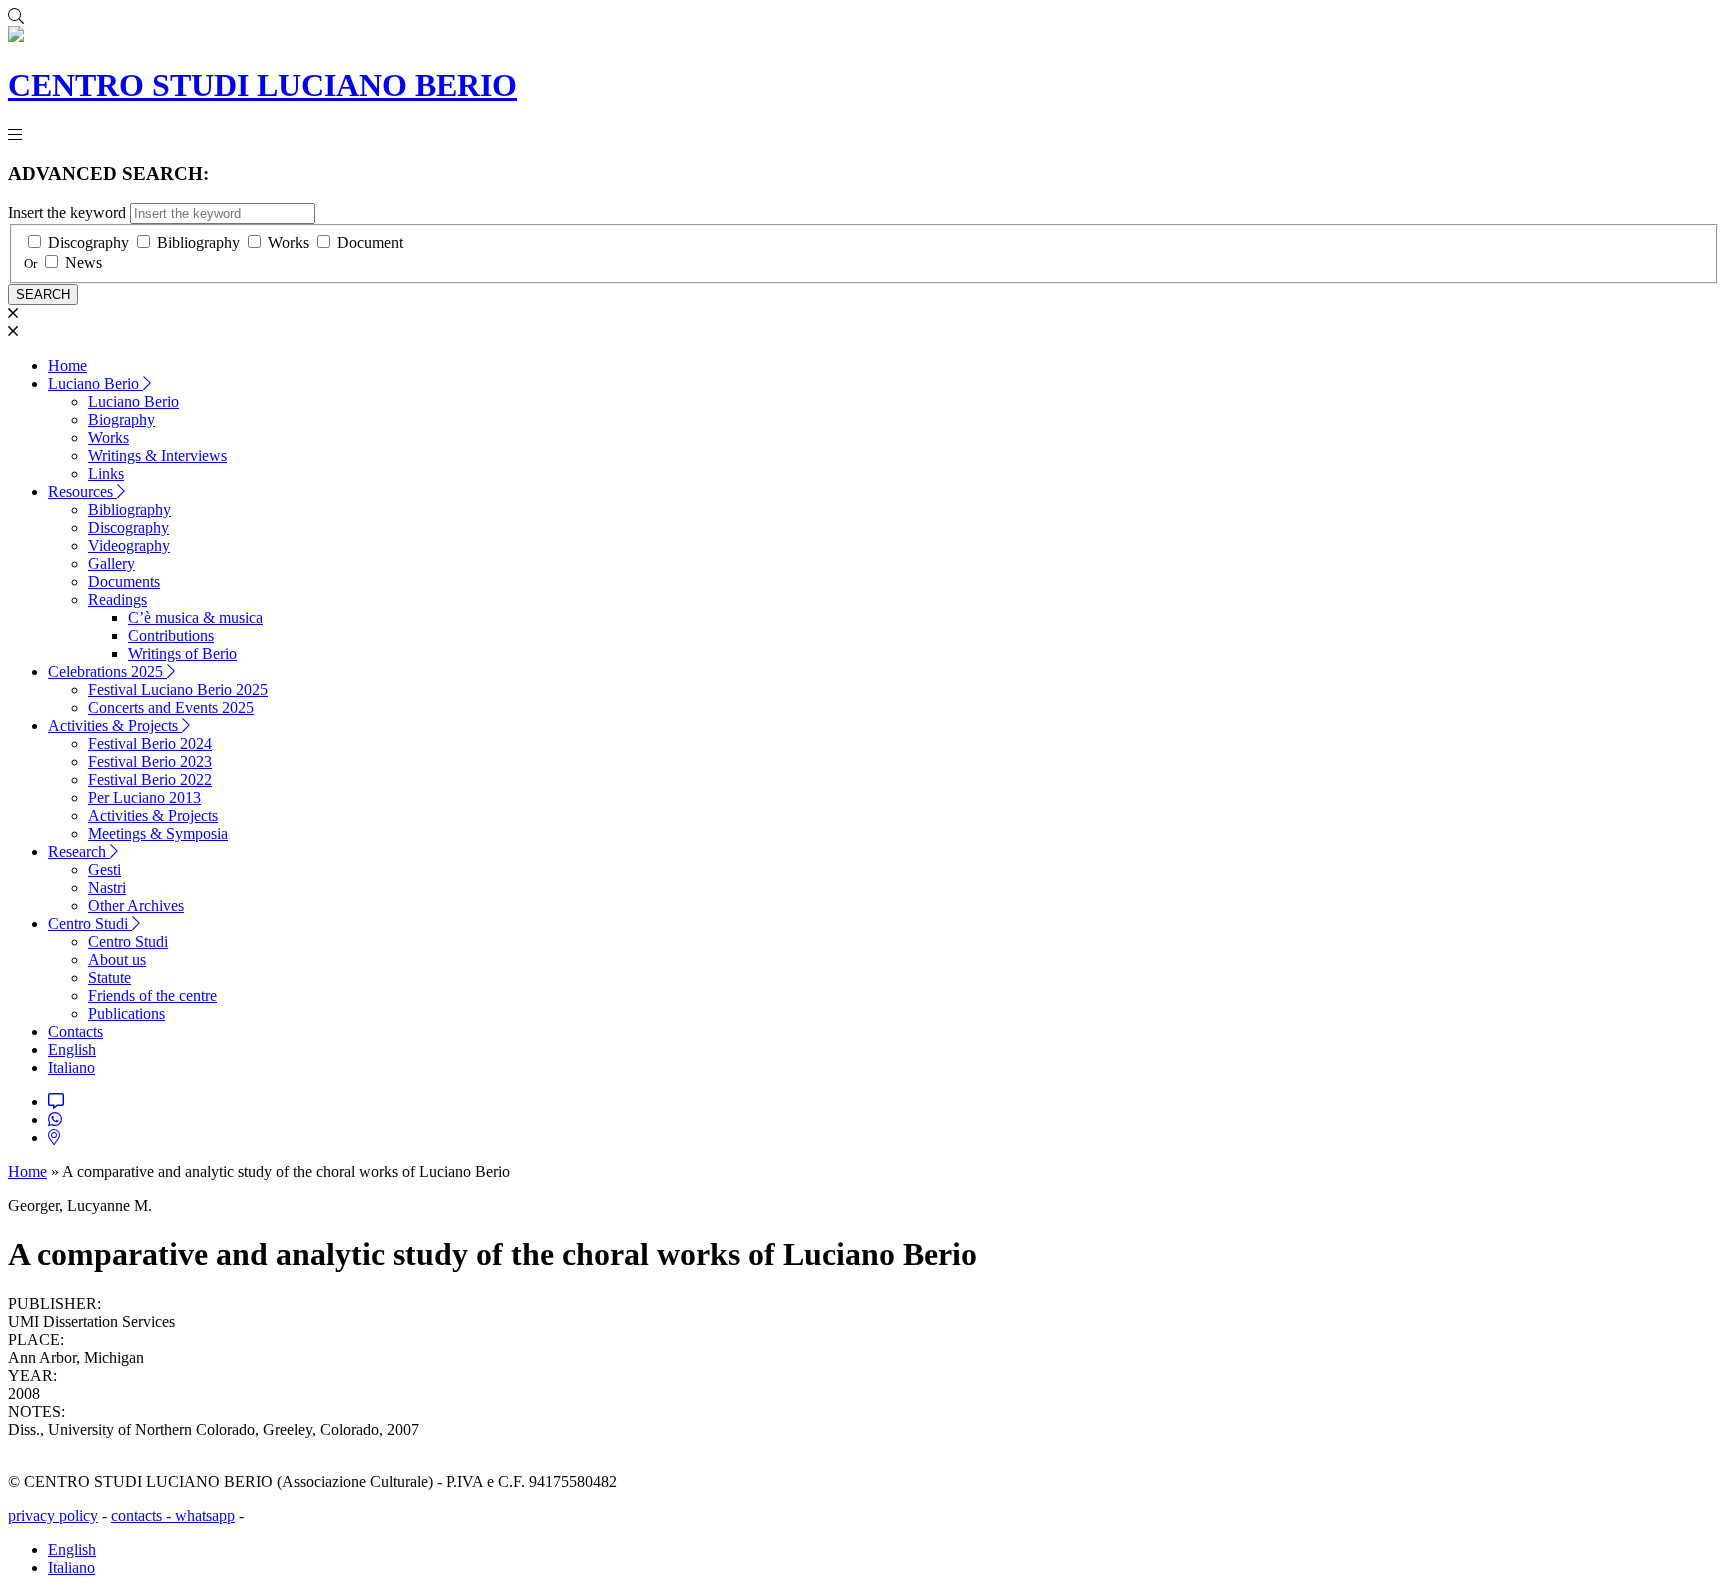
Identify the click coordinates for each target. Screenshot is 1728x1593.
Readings (117, 599)
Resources (82, 491)
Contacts (75, 1031)
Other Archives (136, 905)
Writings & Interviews (157, 455)
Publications (126, 1013)
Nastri (107, 887)
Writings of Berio (182, 653)
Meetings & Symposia (158, 833)
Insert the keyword (67, 212)
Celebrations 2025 (107, 671)
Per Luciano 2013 (144, 797)
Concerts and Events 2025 (171, 707)
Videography (129, 545)
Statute (109, 977)
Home (67, 365)
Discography (88, 242)
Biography (121, 419)
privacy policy (53, 1515)
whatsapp (205, 1515)
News (83, 262)
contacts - (143, 1515)
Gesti (104, 869)
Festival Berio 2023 (150, 761)
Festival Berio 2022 (150, 779)
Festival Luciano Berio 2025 (178, 689)
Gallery (111, 563)
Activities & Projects (115, 725)
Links (106, 473)
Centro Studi (90, 923)
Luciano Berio (95, 383)
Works (288, 242)
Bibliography (198, 242)
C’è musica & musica (195, 617)
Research (79, 851)
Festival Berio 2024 (150, 743)
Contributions (171, 635)
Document (370, 242)
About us (117, 959)
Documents (124, 581)
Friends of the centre (152, 995)
